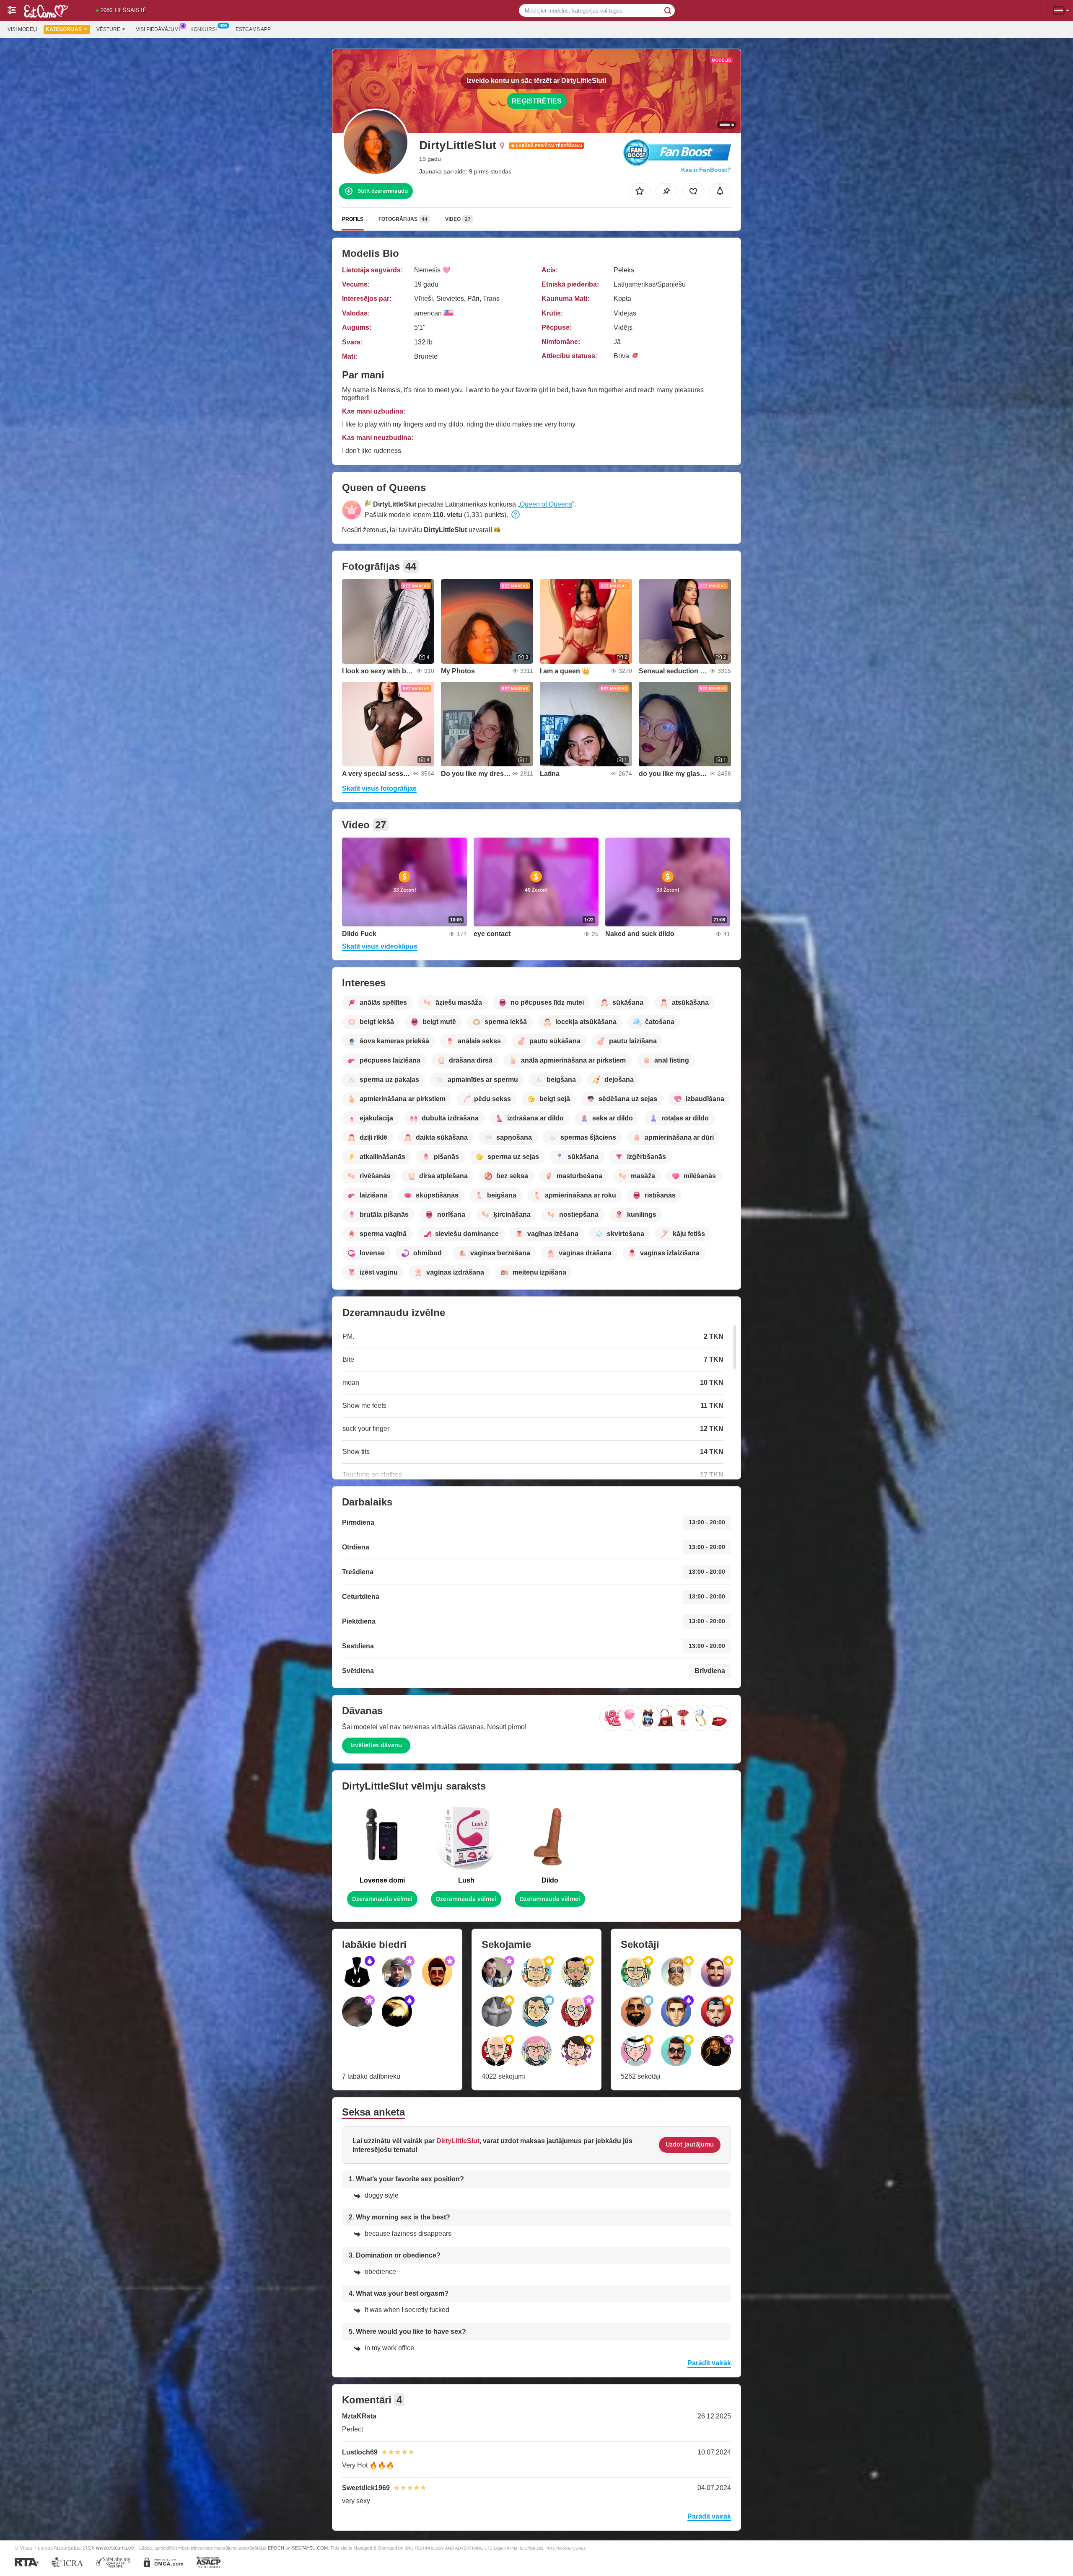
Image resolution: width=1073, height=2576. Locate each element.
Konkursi (203, 29)
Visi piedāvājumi (158, 29)
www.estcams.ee (115, 2548)
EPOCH (276, 2548)
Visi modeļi (22, 29)
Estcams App (253, 29)
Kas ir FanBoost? (706, 170)
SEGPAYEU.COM (310, 2548)
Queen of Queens (546, 504)
